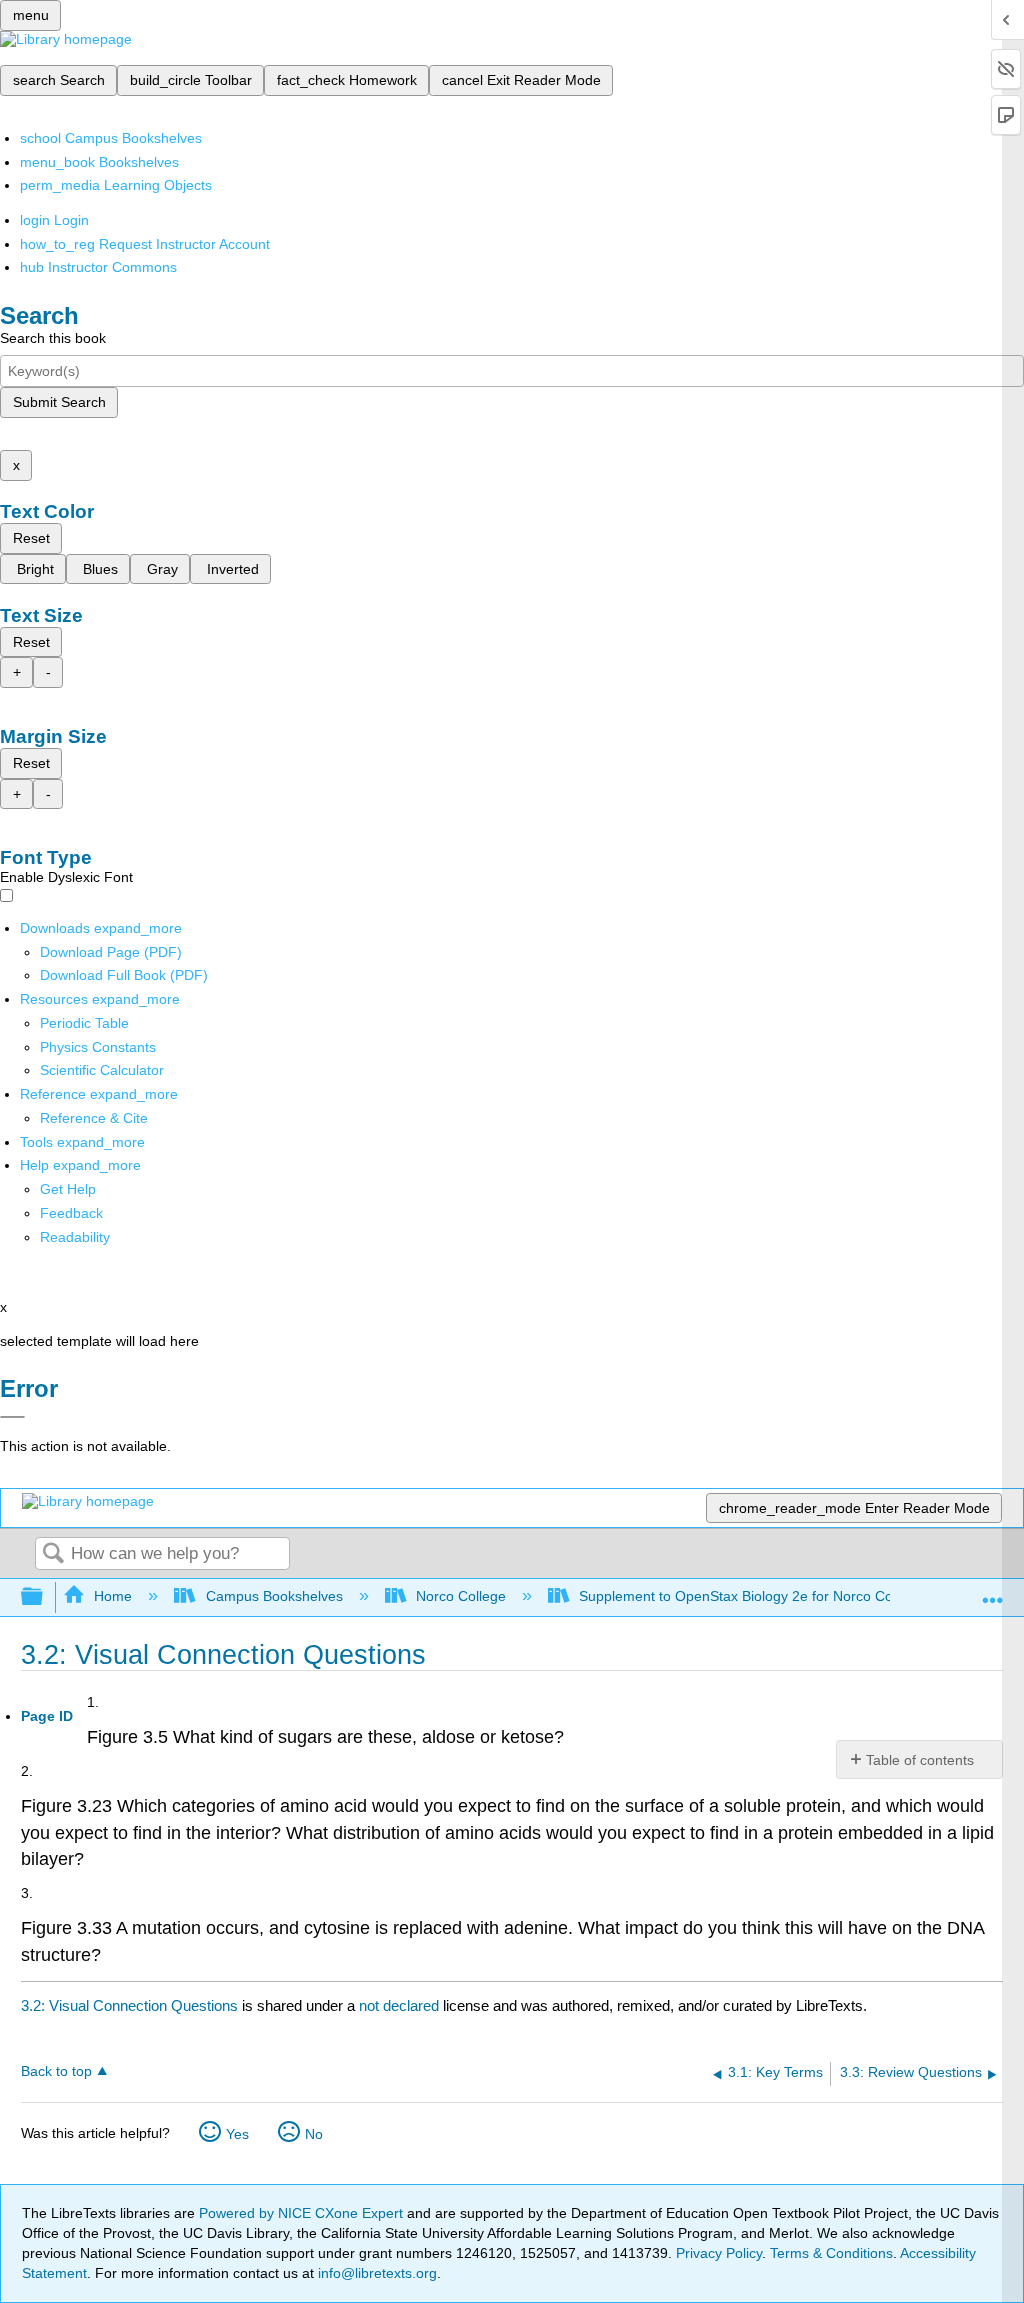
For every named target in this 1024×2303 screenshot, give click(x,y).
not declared (401, 2005)
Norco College (461, 1596)
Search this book (53, 338)
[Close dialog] (12, 1417)
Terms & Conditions (831, 2253)
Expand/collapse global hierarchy (45, 1597)
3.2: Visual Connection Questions (129, 2005)
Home (113, 1596)
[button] (71, 1213)
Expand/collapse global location (993, 1591)
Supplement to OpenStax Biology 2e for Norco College (751, 1596)
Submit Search (59, 402)
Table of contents (920, 1760)
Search (53, 1554)
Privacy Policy (719, 2253)
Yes (237, 2134)
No (314, 2134)
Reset (31, 538)
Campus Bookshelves (274, 1596)
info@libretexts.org (375, 2273)
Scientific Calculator (102, 1070)
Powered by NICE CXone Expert (303, 2213)
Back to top (56, 2071)
